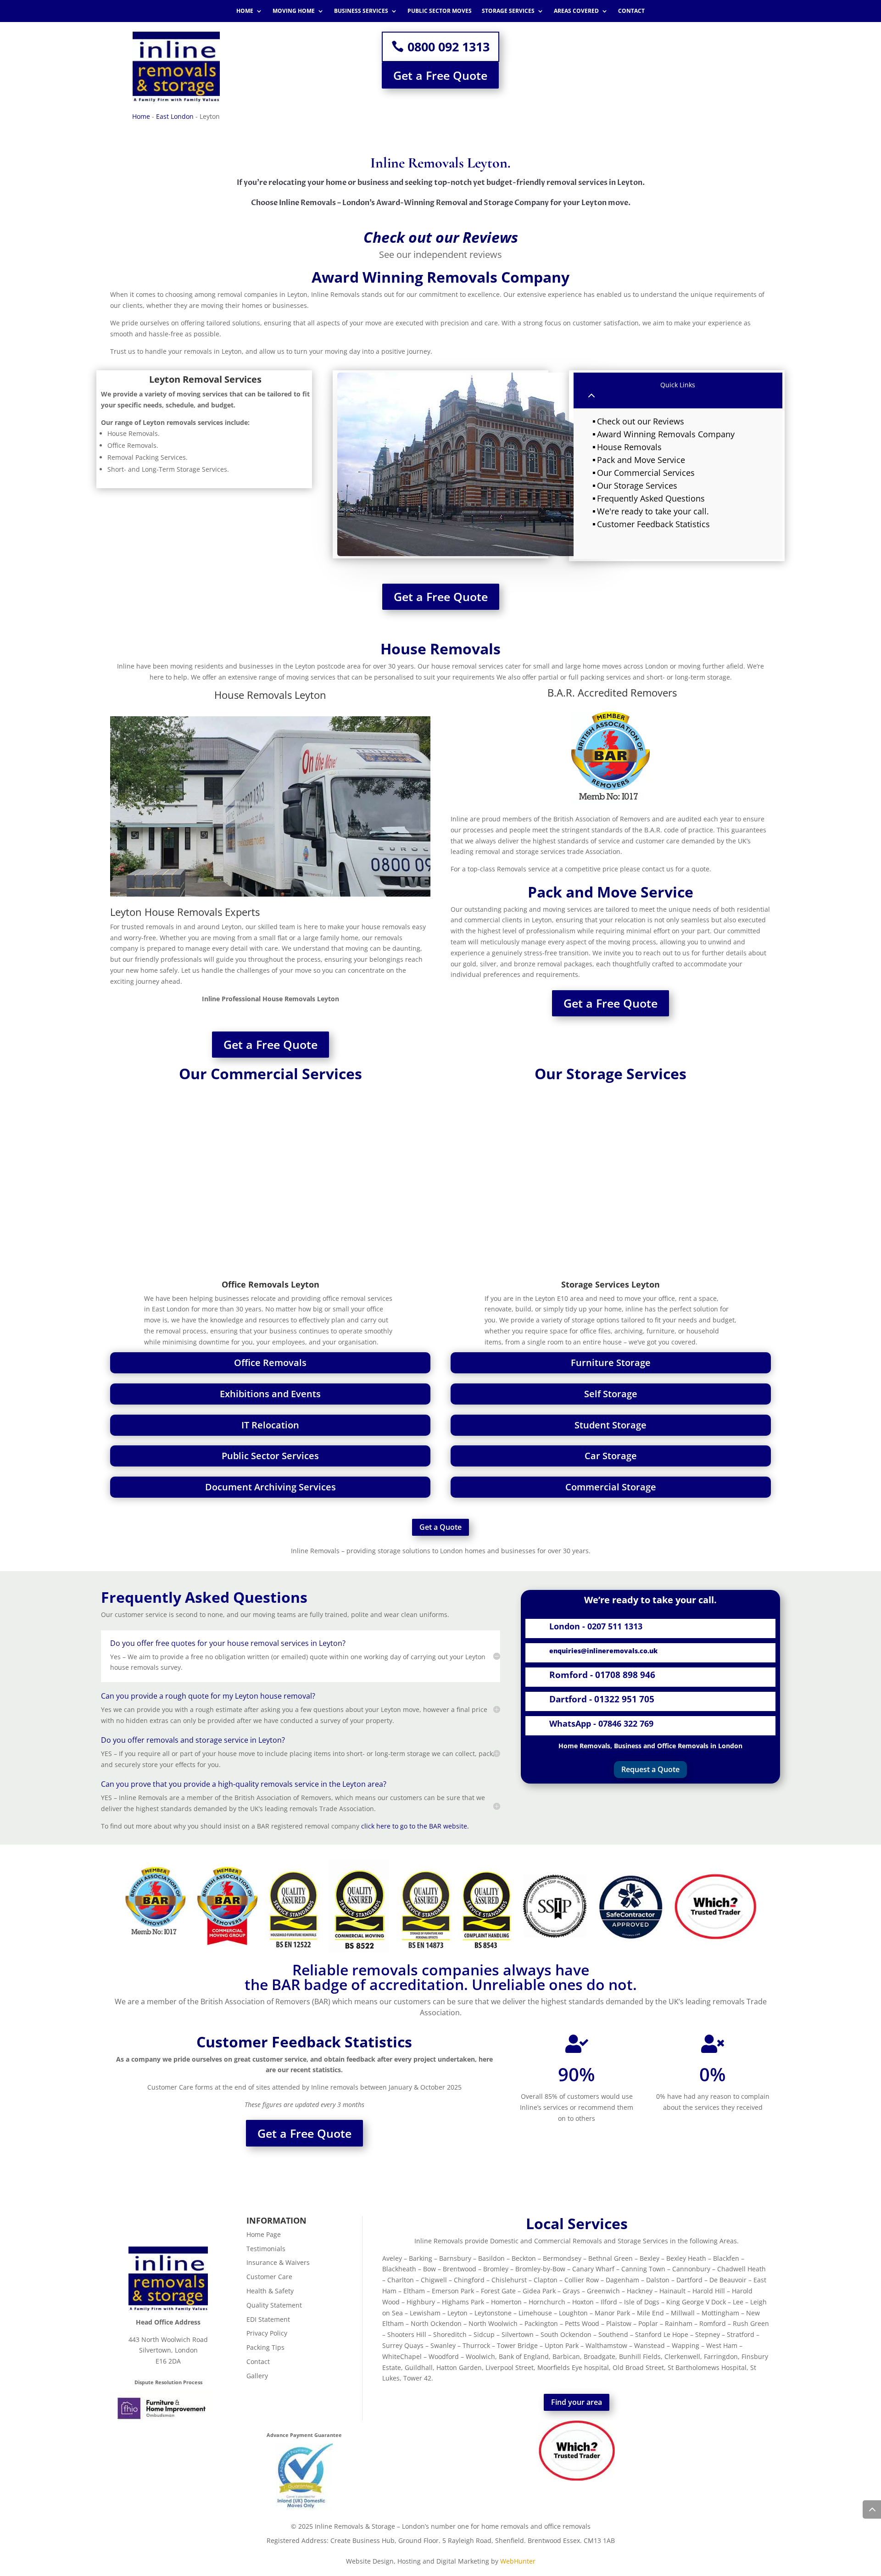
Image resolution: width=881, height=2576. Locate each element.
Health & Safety (270, 2291)
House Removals (629, 447)
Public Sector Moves (440, 11)
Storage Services (508, 11)
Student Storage (611, 1425)
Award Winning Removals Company (666, 434)
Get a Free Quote (440, 75)
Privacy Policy (267, 2333)
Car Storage (611, 1456)
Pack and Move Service (641, 460)
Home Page (264, 2234)
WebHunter (518, 2561)
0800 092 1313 (449, 47)
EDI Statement (268, 2319)
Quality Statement (274, 2305)
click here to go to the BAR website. (415, 1826)
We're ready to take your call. (653, 511)
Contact (631, 11)
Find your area (577, 2402)
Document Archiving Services (270, 1487)
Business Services (361, 11)
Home (245, 11)
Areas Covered (576, 11)
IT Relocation (270, 1425)
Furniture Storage (611, 1363)
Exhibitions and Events (270, 1394)
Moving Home (294, 11)
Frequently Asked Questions (651, 498)
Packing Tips (265, 2347)
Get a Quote (440, 1527)
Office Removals (270, 1363)
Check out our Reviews (641, 421)
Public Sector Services (270, 1456)
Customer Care (269, 2277)
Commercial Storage (611, 1487)
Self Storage (611, 1394)
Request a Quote (650, 1769)
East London (175, 116)
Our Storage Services (637, 485)
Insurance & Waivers (278, 2262)
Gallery (257, 2376)
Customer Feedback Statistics (653, 524)
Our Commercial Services (646, 473)
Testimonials (266, 2249)
